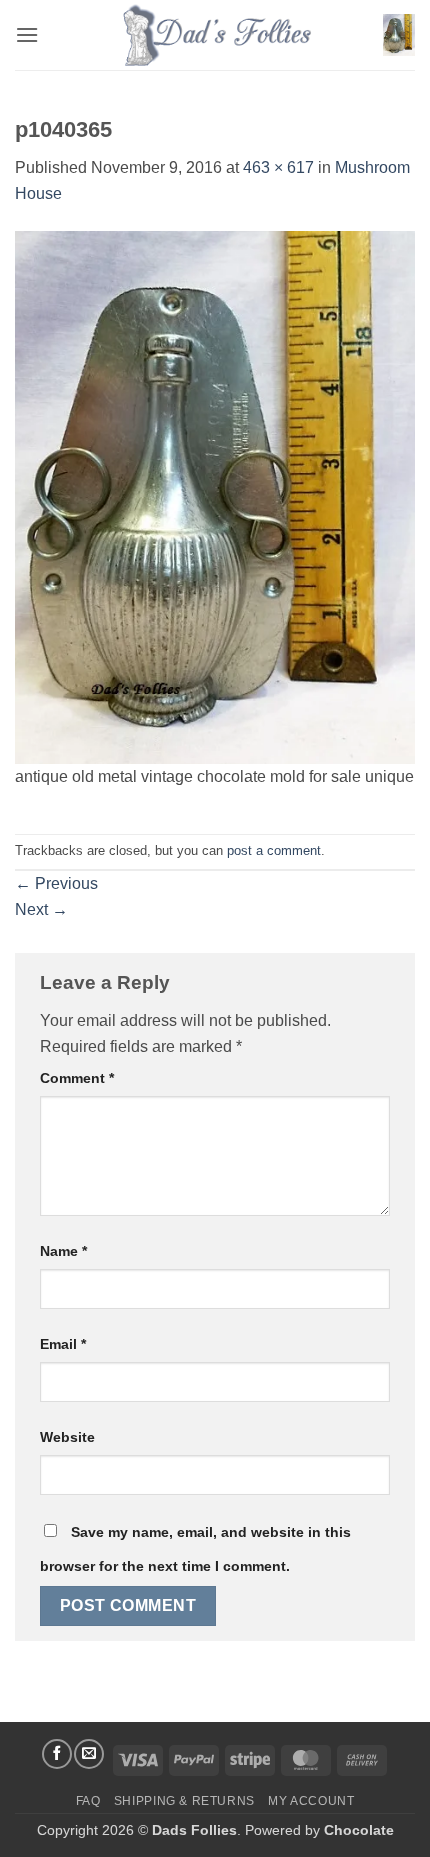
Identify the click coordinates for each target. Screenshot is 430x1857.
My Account (311, 1801)
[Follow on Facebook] (57, 1754)
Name (63, 1251)
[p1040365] (215, 495)
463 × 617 (278, 167)
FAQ (88, 1801)
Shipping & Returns (184, 1801)
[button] (27, 34)
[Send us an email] (89, 1754)
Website (67, 1437)
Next (41, 909)
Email (63, 1344)
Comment (77, 1078)
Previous (56, 883)
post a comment (274, 850)
